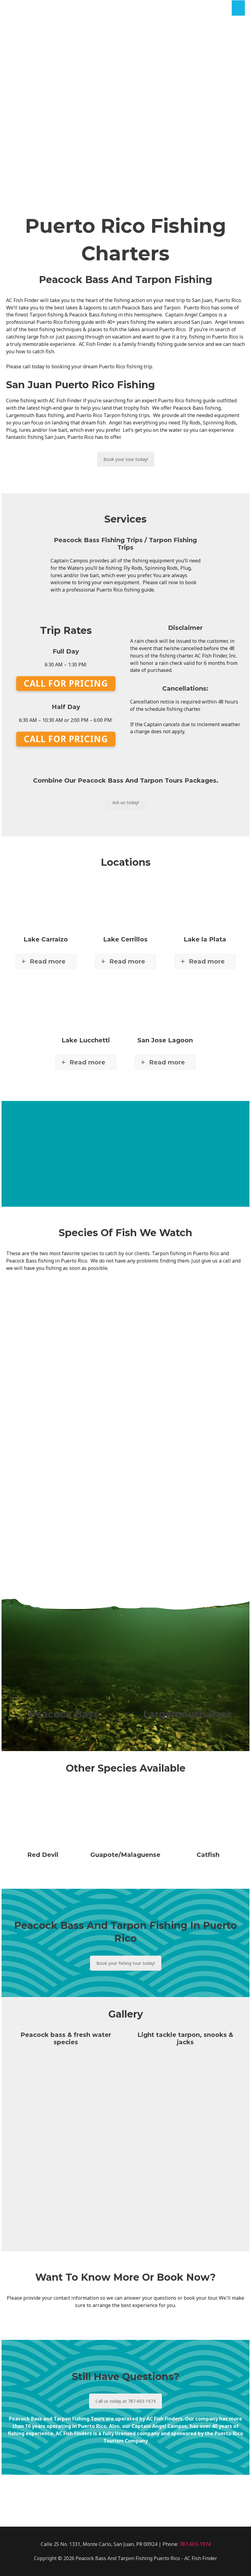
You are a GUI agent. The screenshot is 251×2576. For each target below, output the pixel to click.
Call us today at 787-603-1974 (125, 2401)
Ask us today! (126, 802)
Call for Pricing (66, 683)
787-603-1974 (195, 2544)
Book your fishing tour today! (126, 1963)
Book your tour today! (126, 459)
